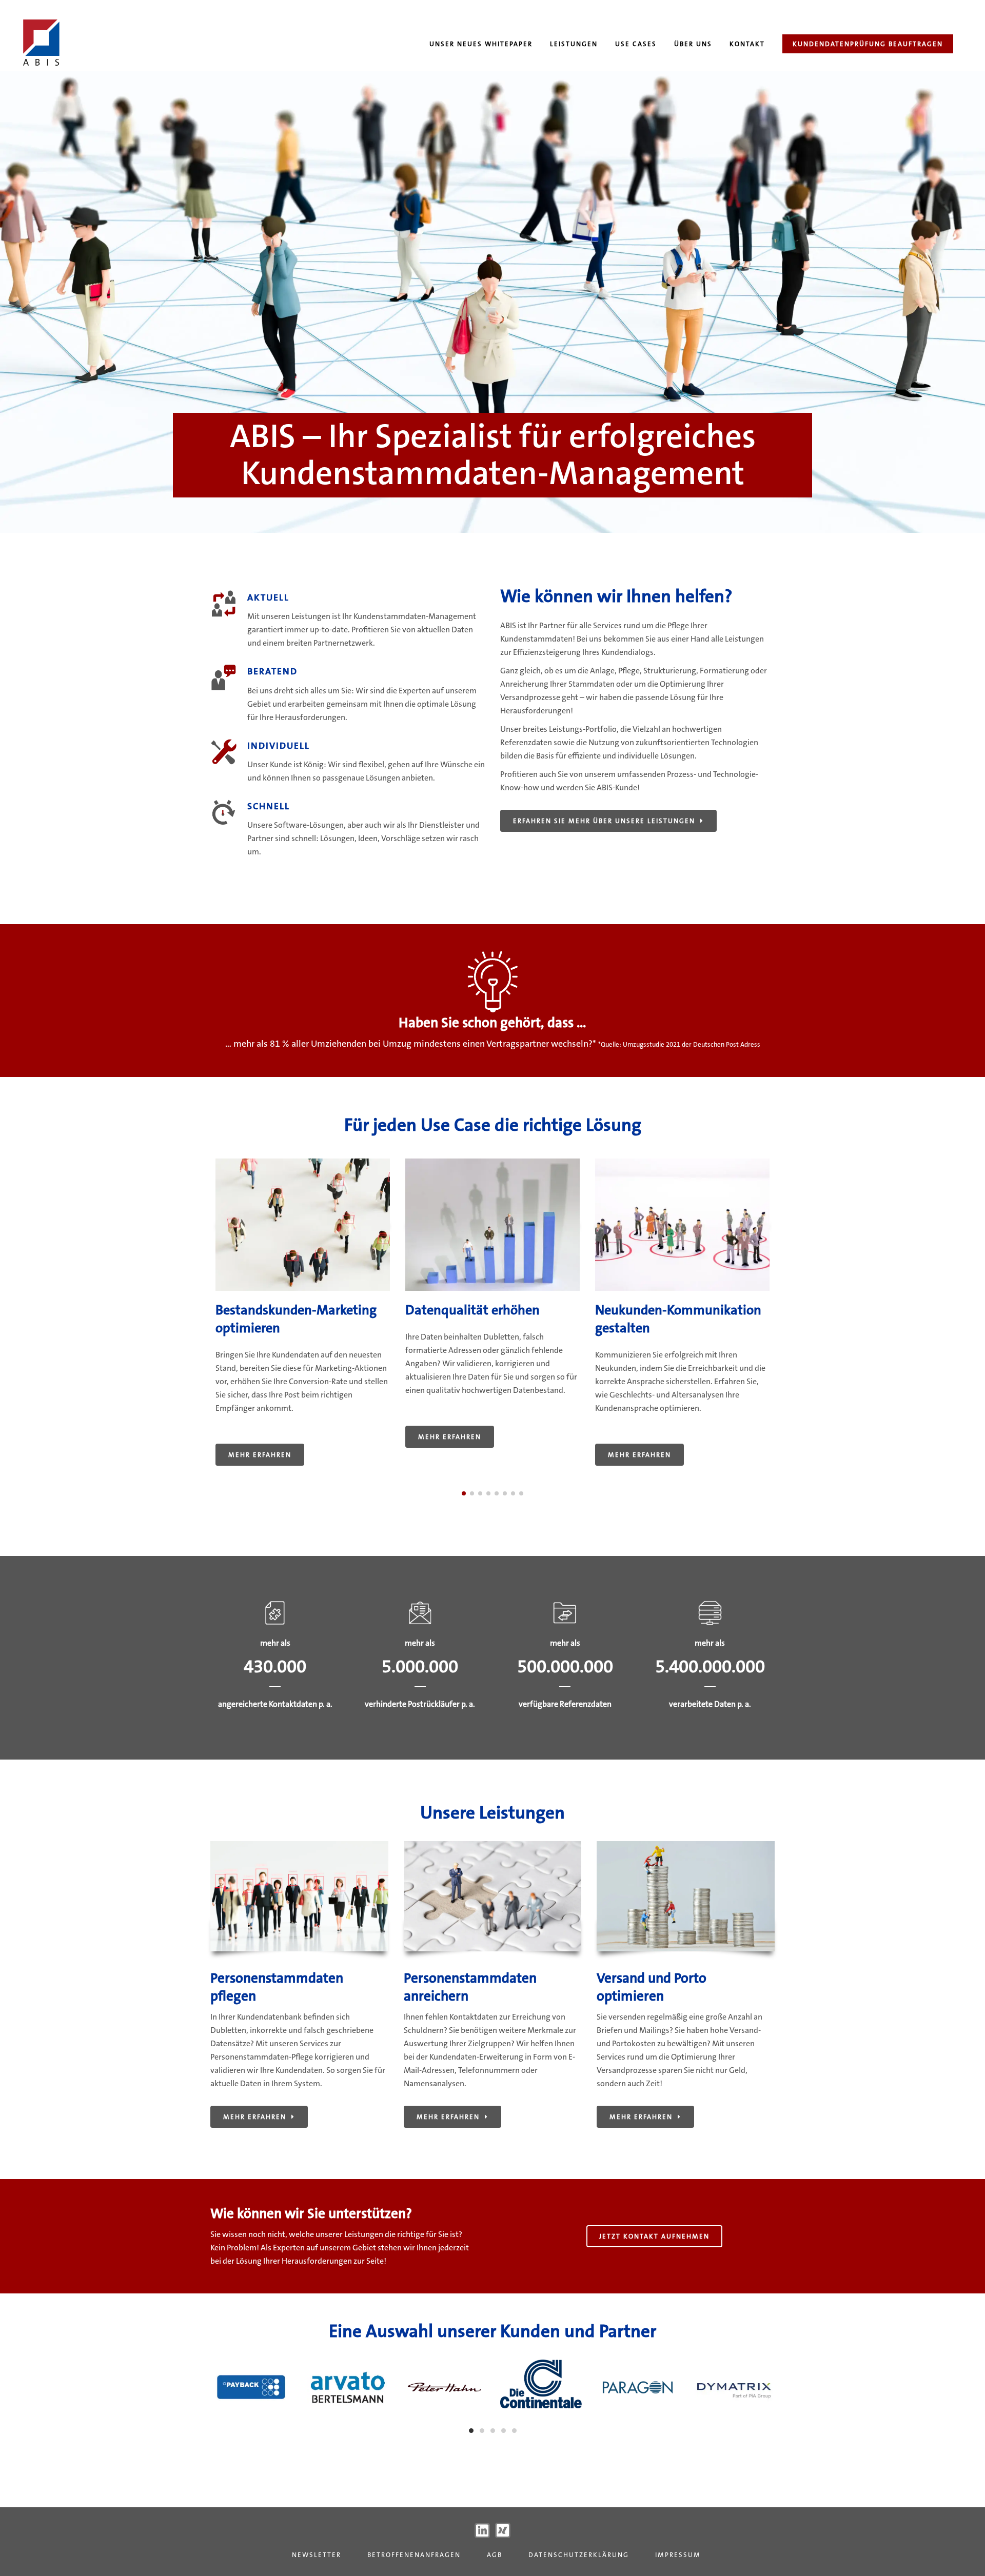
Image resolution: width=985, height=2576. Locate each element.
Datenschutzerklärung (579, 2555)
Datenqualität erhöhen (472, 1310)
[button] (464, 1493)
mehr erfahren (260, 1455)
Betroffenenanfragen (414, 2555)
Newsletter (317, 2555)
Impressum (678, 2555)
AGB (495, 2555)
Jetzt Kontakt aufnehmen (654, 2236)
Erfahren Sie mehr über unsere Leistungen (604, 821)
